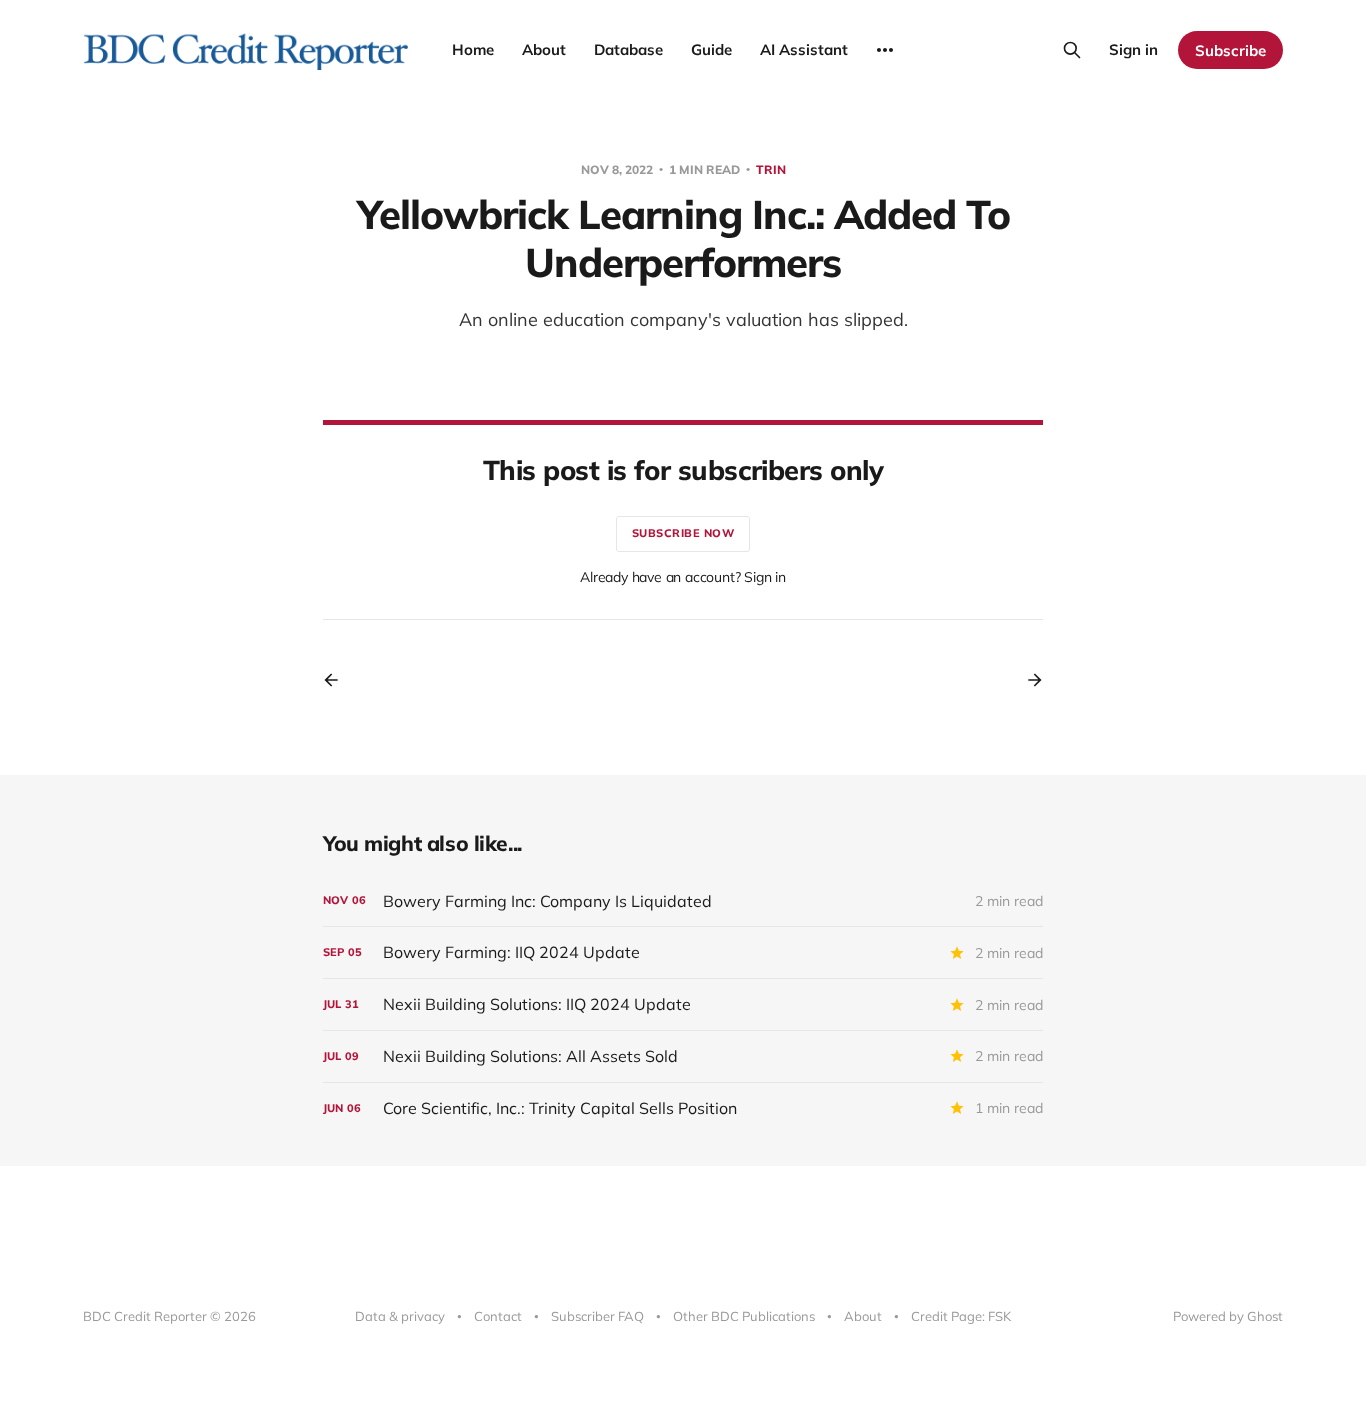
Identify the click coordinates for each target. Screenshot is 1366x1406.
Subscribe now (683, 533)
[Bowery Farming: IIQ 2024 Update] (683, 952)
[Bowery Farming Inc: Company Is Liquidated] (683, 901)
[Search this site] (1072, 50)
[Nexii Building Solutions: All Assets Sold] (683, 1056)
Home (473, 49)
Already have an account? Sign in (683, 577)
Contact (498, 1316)
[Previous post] (338, 680)
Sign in (1133, 49)
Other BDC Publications (744, 1316)
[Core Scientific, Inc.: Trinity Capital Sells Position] (683, 1108)
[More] (885, 50)
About (544, 49)
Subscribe (1230, 50)
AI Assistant (804, 49)
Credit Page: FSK (961, 1316)
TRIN (771, 169)
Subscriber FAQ (597, 1316)
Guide (711, 49)
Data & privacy (400, 1316)
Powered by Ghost (1228, 1316)
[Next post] (1028, 680)
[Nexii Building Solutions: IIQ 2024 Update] (683, 1004)
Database (628, 49)
